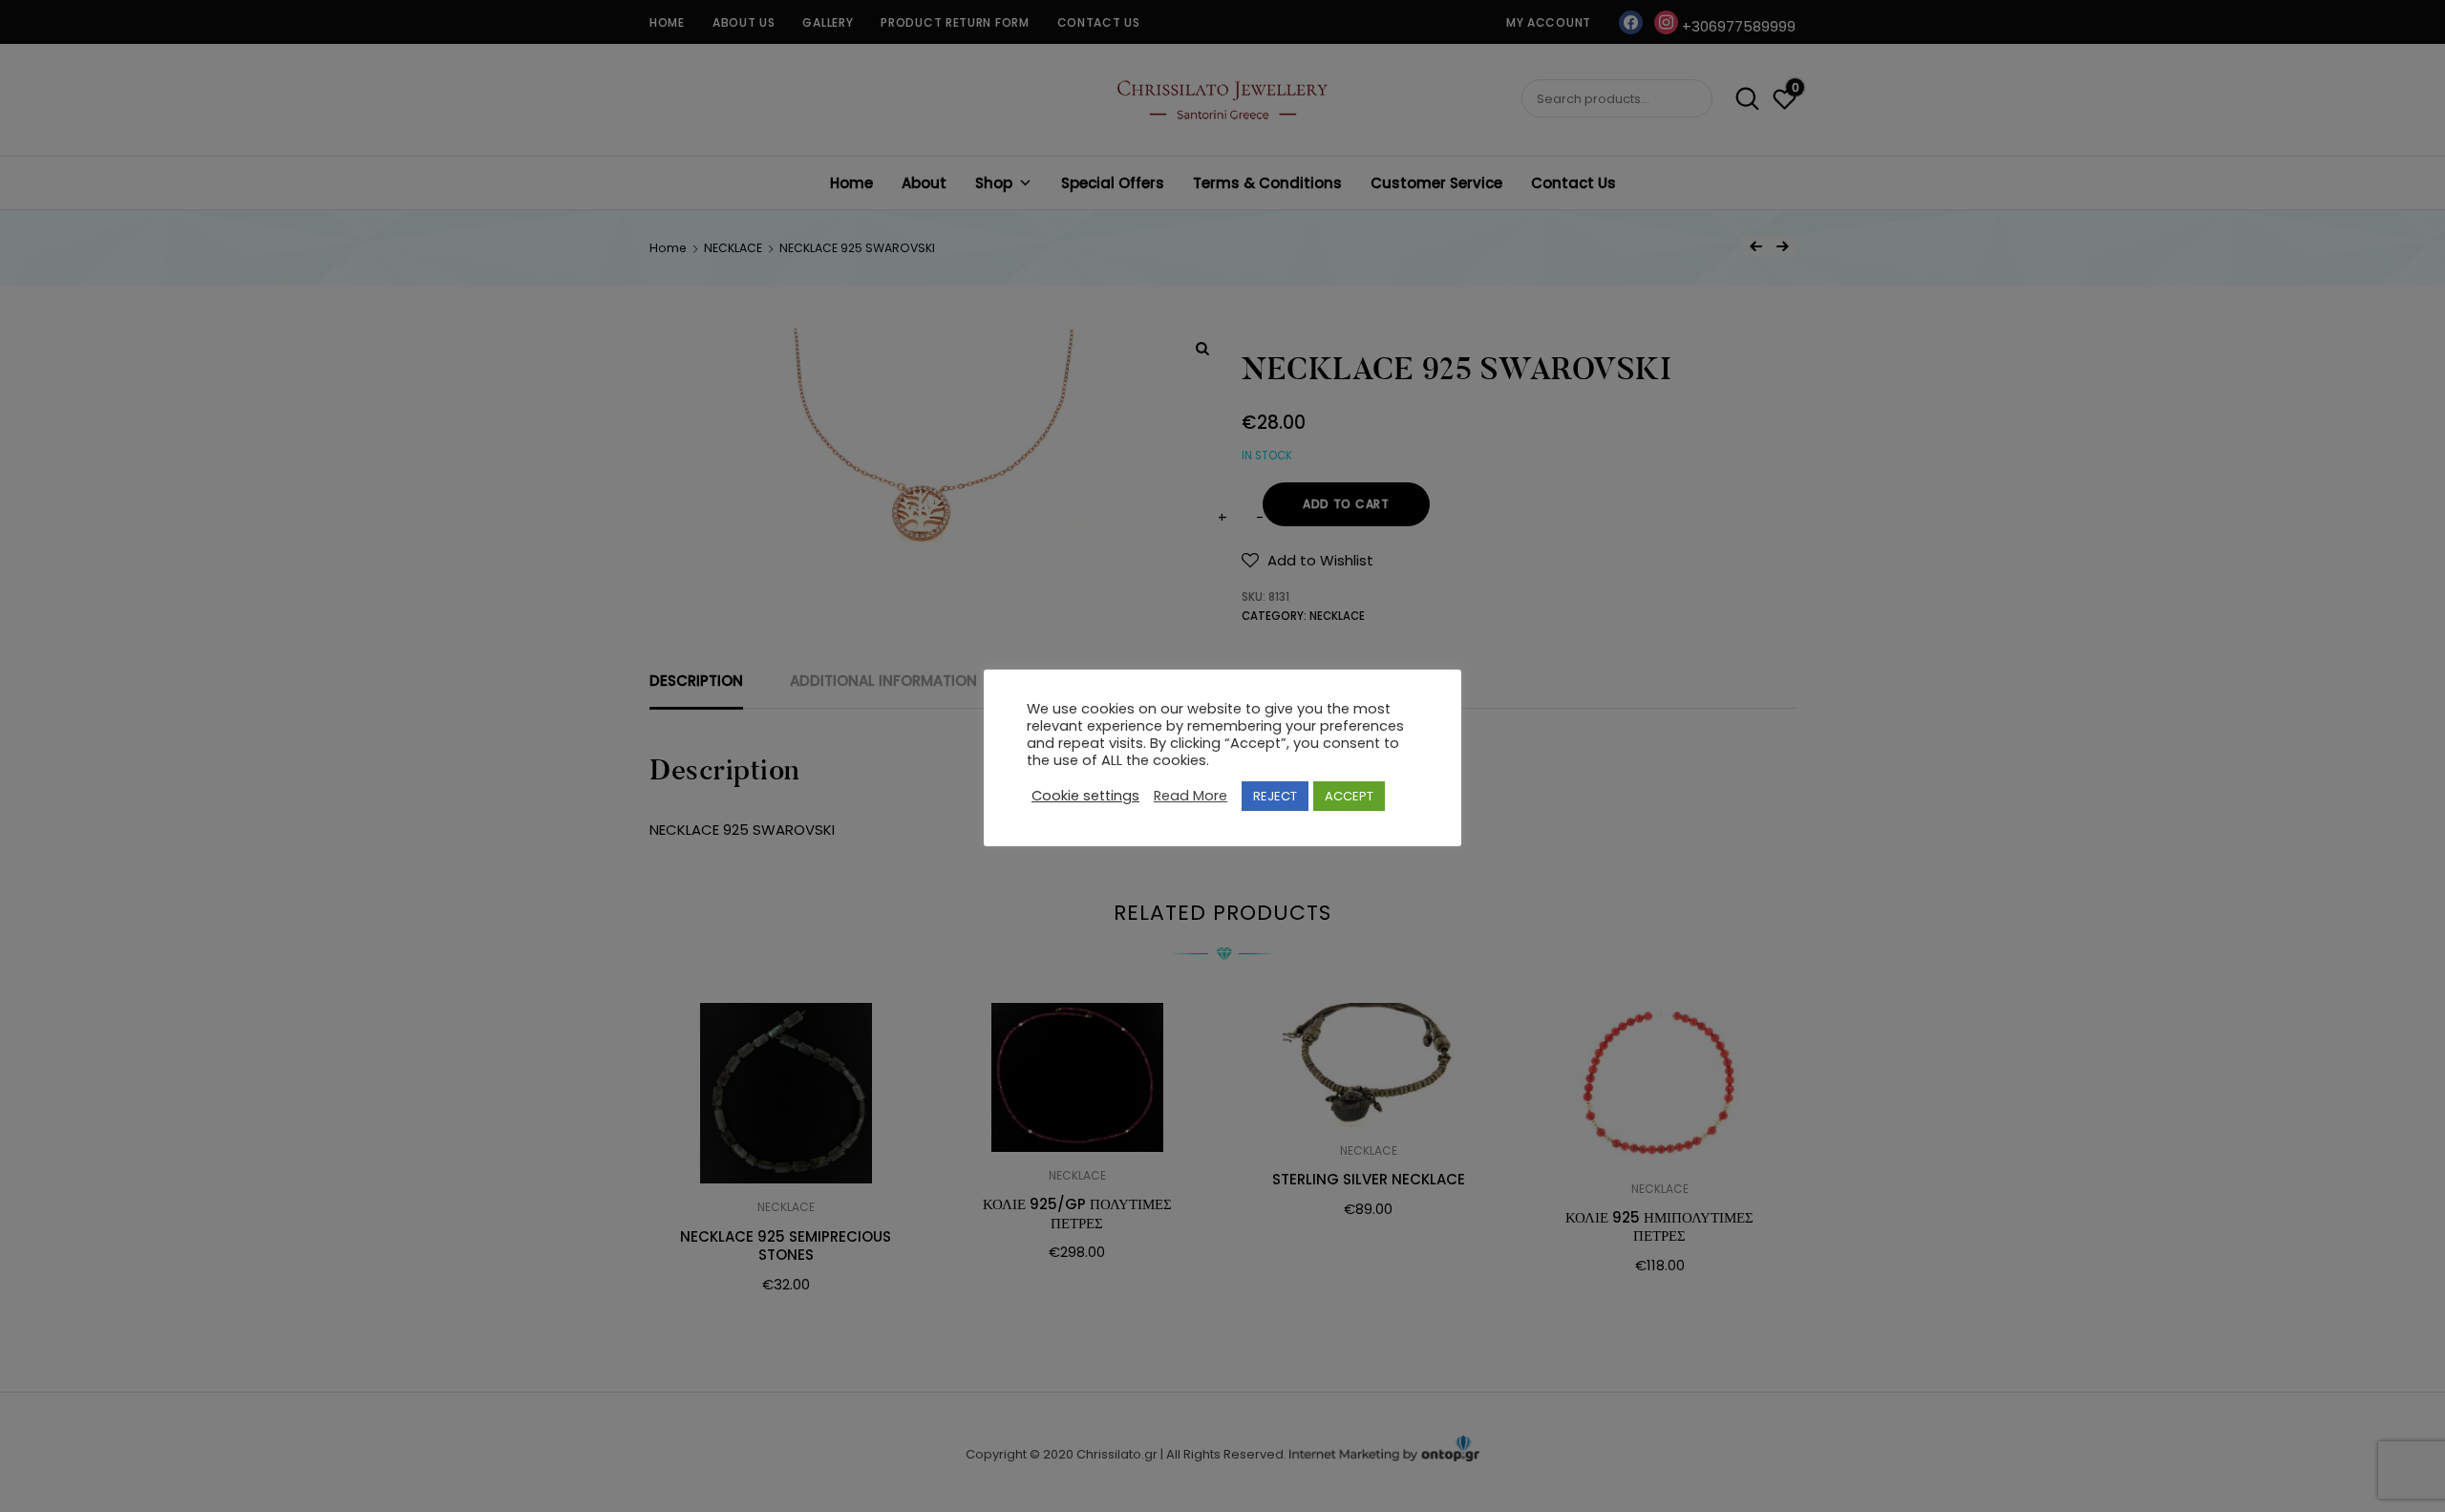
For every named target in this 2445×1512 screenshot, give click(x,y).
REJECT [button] (1275, 796)
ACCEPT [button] (1349, 796)
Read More (1191, 797)
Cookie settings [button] (1085, 797)
